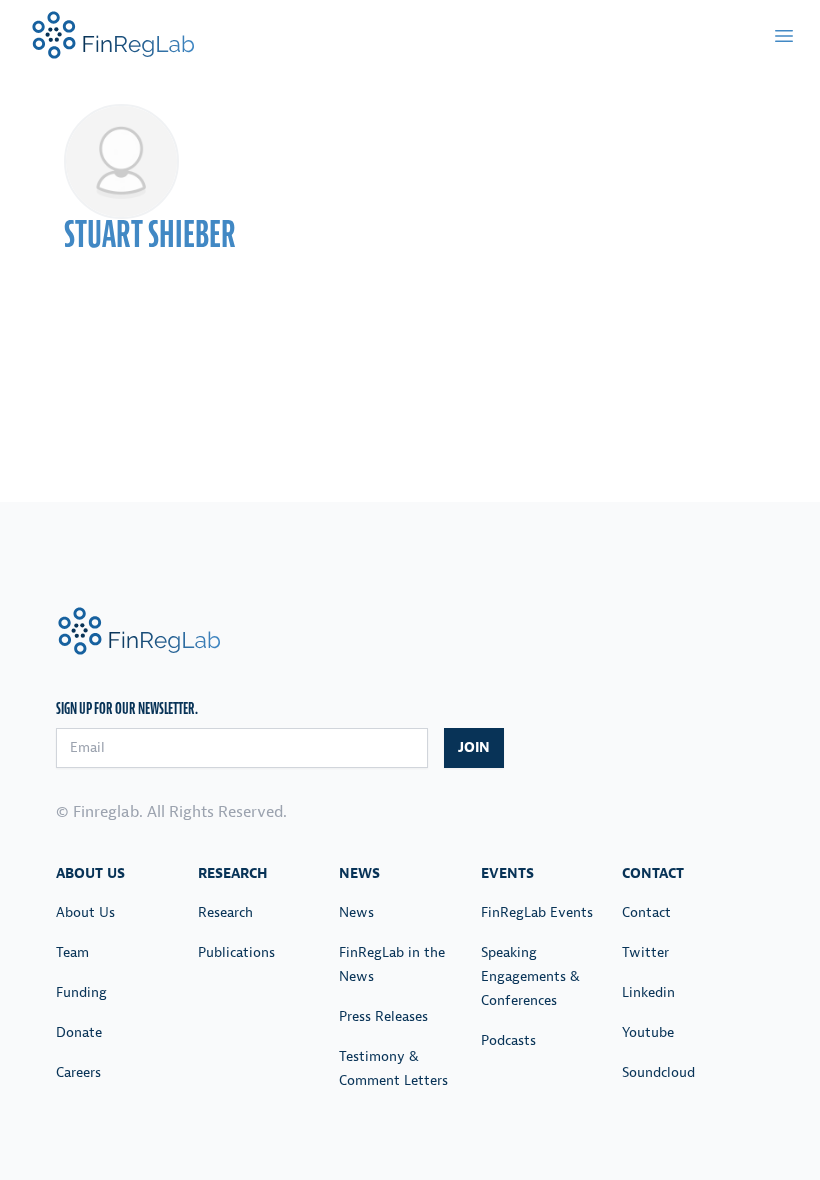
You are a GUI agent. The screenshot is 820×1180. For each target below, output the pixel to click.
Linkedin (648, 992)
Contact (646, 912)
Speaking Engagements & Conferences (530, 976)
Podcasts (508, 1040)
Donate (79, 1032)
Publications (236, 952)
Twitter (645, 952)
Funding (81, 992)
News (356, 912)
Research (225, 912)
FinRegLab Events (537, 912)
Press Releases (383, 1016)
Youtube (648, 1032)
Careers (78, 1072)
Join (474, 747)
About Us (85, 912)
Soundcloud (658, 1072)
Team (72, 952)
